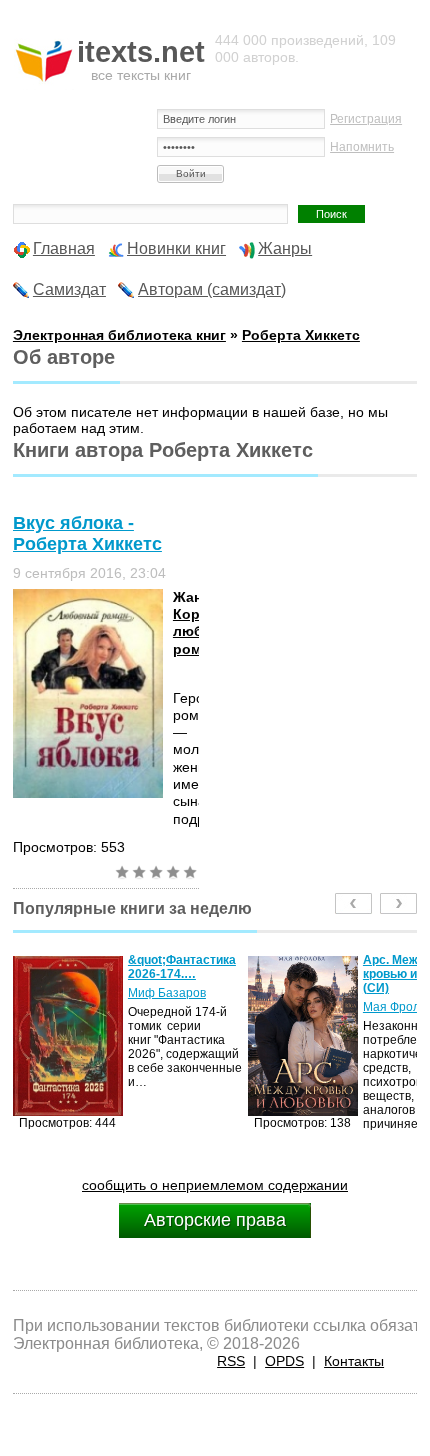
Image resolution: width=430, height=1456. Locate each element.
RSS (231, 1361)
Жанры (285, 248)
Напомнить (362, 147)
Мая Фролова (378, 1007)
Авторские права (215, 1220)
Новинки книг (176, 248)
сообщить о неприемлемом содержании (215, 1185)
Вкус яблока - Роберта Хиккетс (87, 533)
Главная (64, 248)
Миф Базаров (144, 993)
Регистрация (366, 119)
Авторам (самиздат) (212, 289)
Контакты (354, 1361)
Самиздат (69, 289)
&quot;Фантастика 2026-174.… (159, 967)
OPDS (284, 1361)
